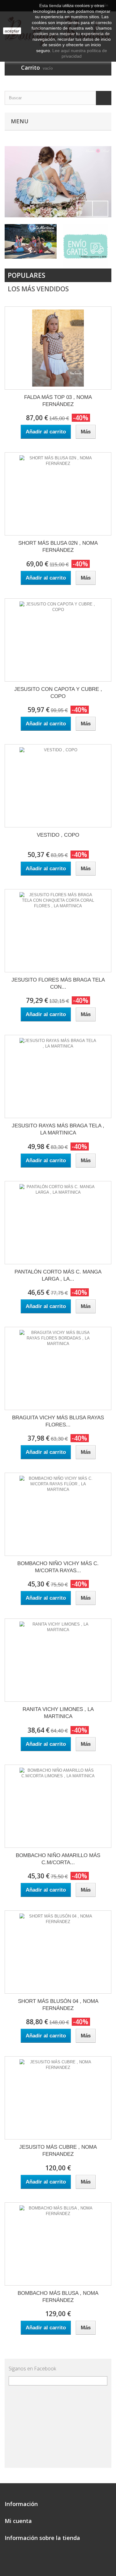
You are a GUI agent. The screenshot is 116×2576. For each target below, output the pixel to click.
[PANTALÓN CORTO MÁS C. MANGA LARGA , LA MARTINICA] (58, 1223)
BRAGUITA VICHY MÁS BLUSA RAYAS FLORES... (58, 1421)
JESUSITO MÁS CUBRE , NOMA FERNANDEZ (58, 2151)
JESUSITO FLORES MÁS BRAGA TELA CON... (58, 983)
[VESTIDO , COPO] (58, 786)
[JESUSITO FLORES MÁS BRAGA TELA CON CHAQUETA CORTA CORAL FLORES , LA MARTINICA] (58, 931)
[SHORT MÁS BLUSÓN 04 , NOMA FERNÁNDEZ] (58, 1952)
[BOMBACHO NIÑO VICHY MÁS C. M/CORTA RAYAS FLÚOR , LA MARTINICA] (58, 1514)
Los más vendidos (38, 289)
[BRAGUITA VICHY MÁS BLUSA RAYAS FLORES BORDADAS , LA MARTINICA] (58, 1368)
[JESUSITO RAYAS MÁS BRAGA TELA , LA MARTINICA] (58, 1077)
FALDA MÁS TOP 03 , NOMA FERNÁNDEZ (58, 401)
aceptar (12, 31)
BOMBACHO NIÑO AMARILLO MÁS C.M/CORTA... (58, 1859)
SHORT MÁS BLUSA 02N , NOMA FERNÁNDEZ (58, 547)
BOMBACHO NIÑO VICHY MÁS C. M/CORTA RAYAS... (58, 1567)
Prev (85, 209)
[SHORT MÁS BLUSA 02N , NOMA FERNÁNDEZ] (58, 494)
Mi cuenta (18, 2521)
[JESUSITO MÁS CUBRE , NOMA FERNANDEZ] (58, 2098)
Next (100, 209)
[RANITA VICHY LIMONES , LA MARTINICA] (58, 1660)
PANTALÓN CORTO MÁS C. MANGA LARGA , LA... (58, 1275)
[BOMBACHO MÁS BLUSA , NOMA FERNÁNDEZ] (58, 2244)
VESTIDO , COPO (58, 835)
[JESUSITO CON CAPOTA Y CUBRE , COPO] (58, 640)
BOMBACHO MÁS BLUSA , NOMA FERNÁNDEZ (58, 2297)
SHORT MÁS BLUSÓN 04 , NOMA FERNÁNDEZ (58, 2005)
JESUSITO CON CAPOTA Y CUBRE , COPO (58, 693)
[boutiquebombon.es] (58, 182)
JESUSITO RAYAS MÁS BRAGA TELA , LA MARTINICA (58, 1129)
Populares (26, 275)
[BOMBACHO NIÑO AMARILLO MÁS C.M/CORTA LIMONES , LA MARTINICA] (58, 1806)
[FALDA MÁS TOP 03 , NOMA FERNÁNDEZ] (58, 348)
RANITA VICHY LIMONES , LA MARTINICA (58, 1713)
